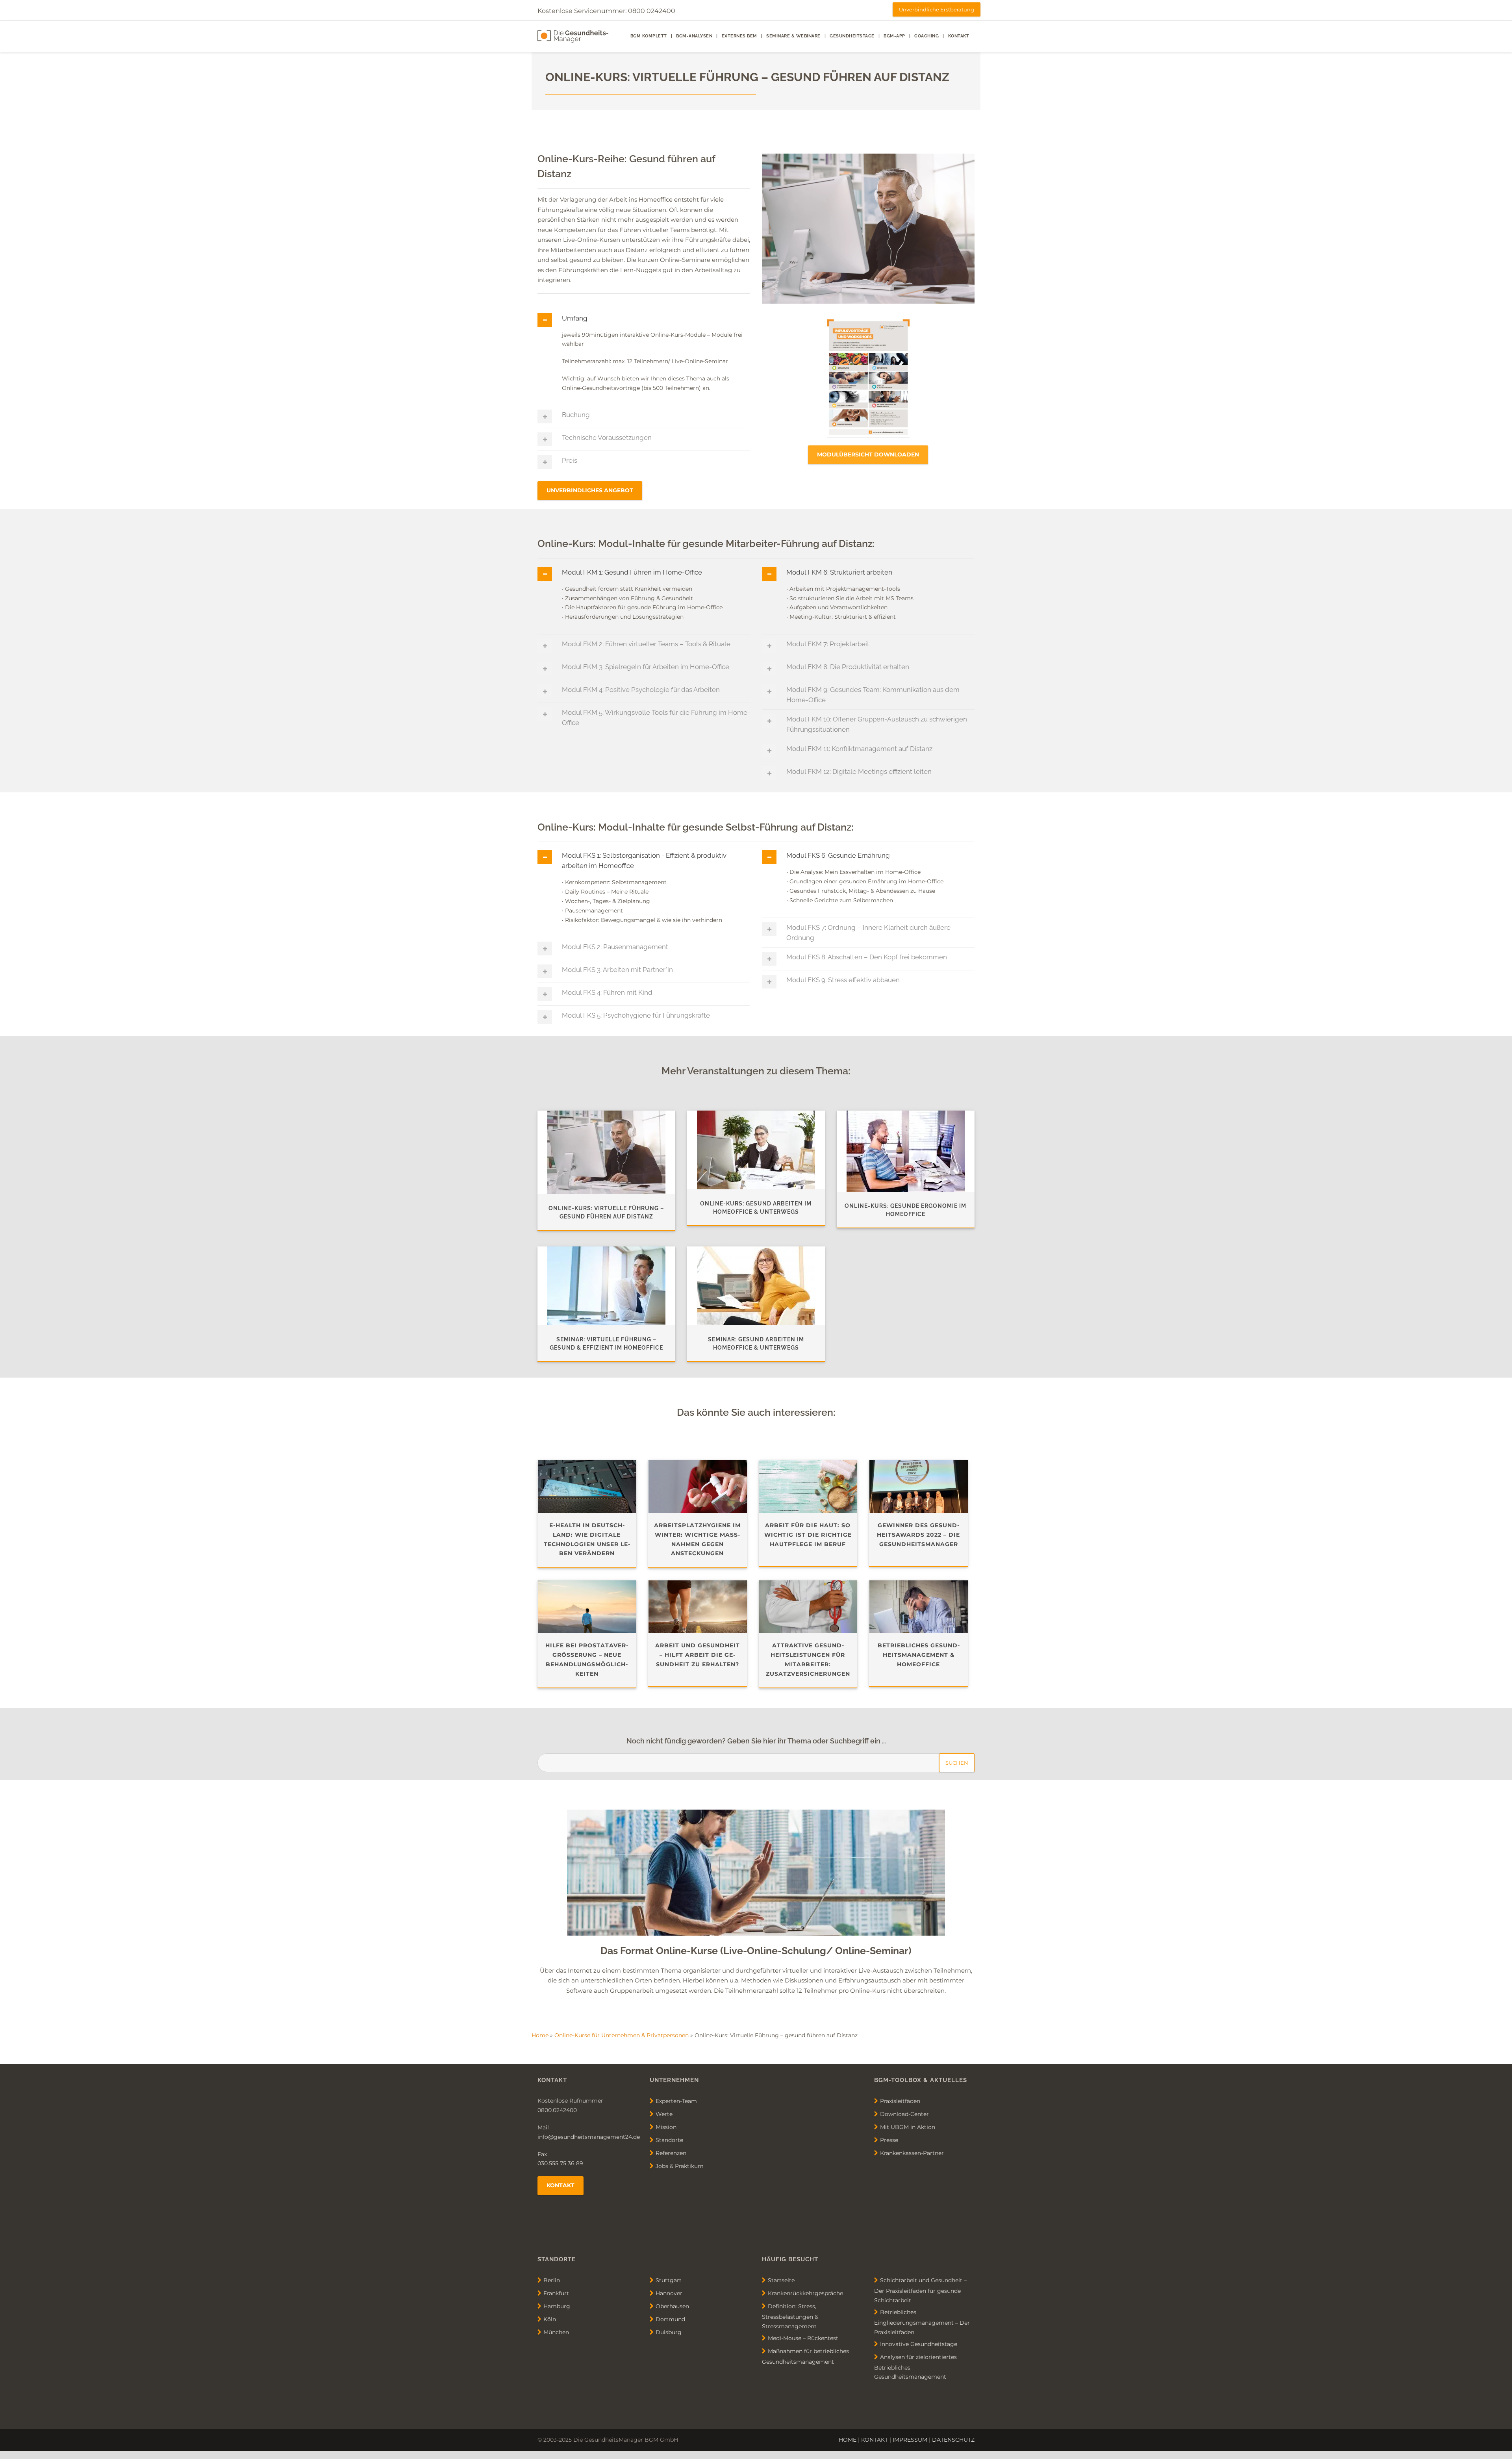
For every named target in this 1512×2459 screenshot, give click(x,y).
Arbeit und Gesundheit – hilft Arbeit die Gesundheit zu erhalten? (698, 1655)
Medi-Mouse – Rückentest (803, 2338)
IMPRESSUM (910, 2440)
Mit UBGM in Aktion (908, 2127)
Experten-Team (676, 2101)
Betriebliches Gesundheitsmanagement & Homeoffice (919, 1655)
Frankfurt (556, 2293)
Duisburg (669, 2332)
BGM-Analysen (694, 36)
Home (540, 2035)
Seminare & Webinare (793, 36)
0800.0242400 (557, 2110)
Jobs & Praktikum (680, 2166)
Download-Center (904, 2114)
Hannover (669, 2293)
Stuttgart (669, 2280)
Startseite (781, 2280)
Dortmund (670, 2319)
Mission (666, 2127)
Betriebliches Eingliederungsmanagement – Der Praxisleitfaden (922, 2322)
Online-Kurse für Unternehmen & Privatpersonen (622, 2035)
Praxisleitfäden (900, 2101)
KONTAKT (875, 2440)
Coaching (926, 36)
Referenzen (671, 2153)
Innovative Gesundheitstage (919, 2344)
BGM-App (894, 36)
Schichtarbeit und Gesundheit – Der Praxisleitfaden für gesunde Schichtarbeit (920, 2290)
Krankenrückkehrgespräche (805, 2293)
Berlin (552, 2280)
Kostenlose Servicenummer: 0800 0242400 (606, 11)
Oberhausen (672, 2306)
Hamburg (557, 2306)
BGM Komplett (649, 36)
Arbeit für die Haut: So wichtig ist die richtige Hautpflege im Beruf (808, 1535)
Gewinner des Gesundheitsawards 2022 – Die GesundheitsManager (918, 1535)
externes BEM (739, 36)
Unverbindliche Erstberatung (937, 9)
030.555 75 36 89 (560, 2163)
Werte (664, 2114)
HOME (848, 2440)
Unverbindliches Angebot (590, 490)
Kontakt (959, 36)
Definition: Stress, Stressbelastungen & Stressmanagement (790, 2316)
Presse (889, 2140)
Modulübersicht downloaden (868, 454)
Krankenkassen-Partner (912, 2153)
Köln (550, 2319)
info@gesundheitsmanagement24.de (589, 2137)
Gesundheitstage (852, 36)
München (556, 2332)
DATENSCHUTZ (953, 2440)
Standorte (669, 2140)
